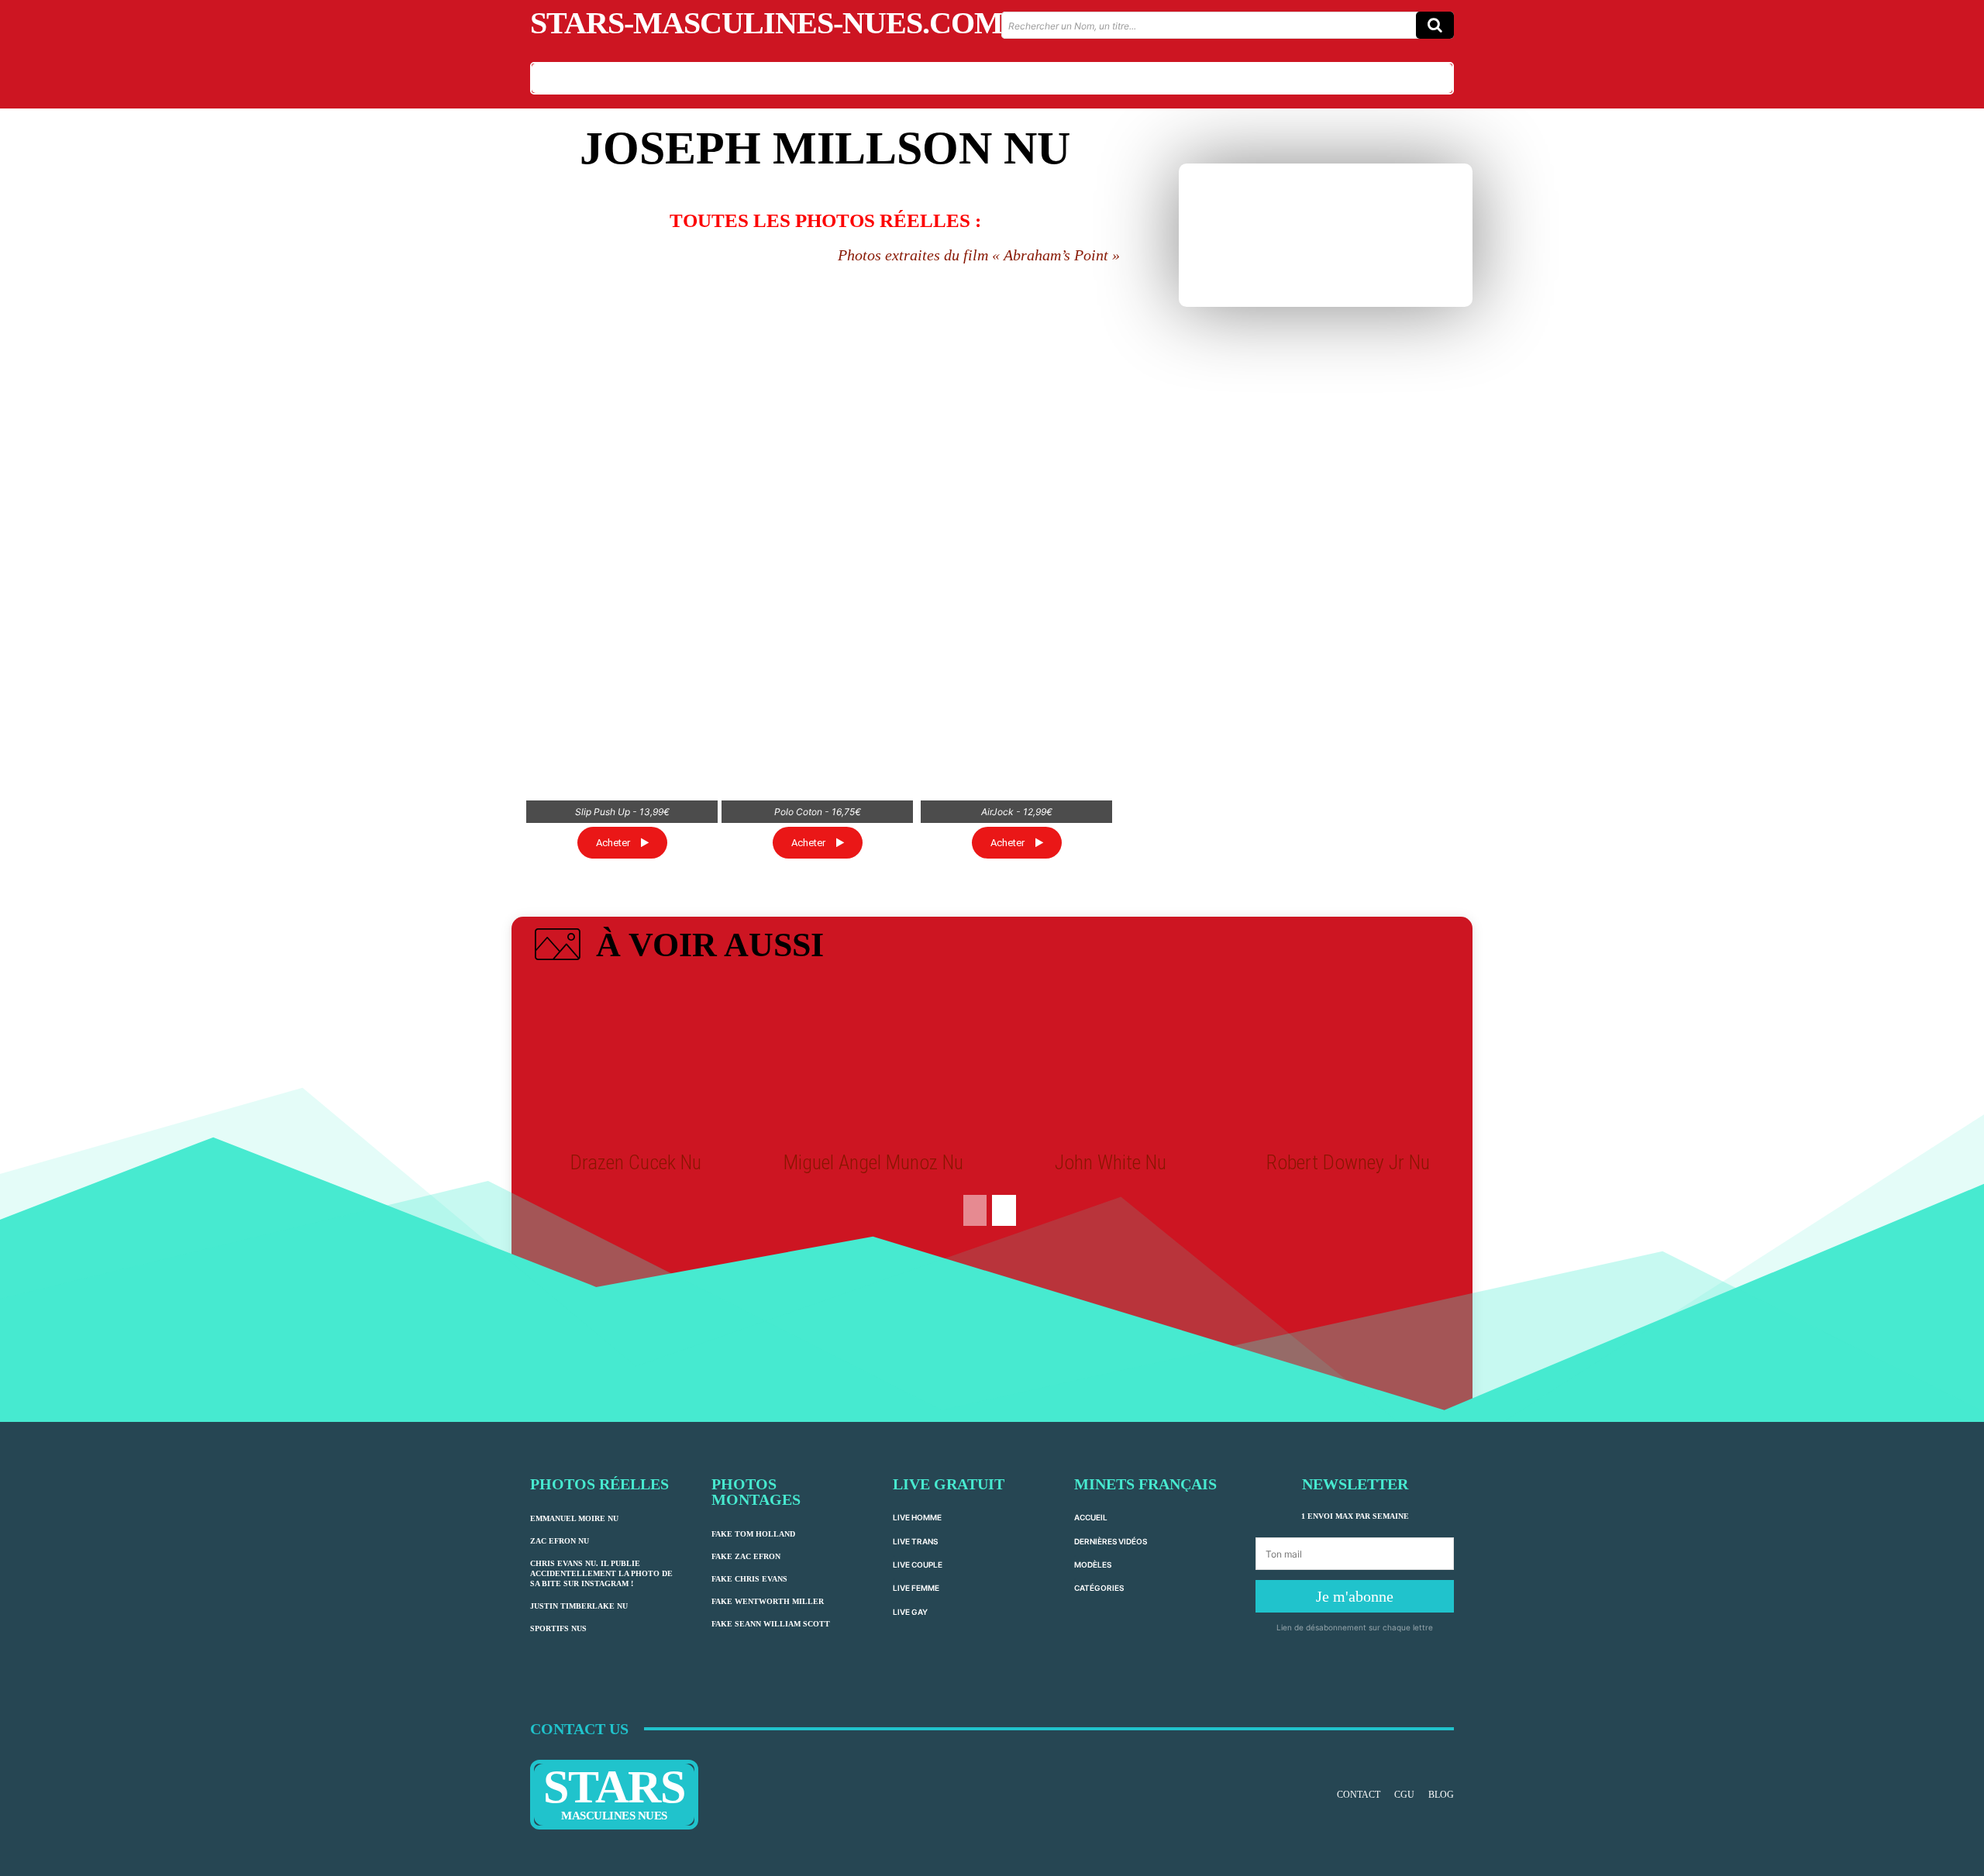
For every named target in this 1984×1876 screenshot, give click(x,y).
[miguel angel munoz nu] (873, 1062)
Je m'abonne (1355, 1596)
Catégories (1099, 1588)
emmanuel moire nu (574, 1518)
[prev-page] (975, 1210)
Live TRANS (915, 1541)
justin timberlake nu (579, 1606)
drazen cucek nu (636, 1162)
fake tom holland (753, 1534)
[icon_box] (677, 948)
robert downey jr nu (1348, 1162)
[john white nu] (1111, 1062)
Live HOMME (917, 1517)
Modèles (1093, 1564)
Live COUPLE (918, 1564)
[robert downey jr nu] (1348, 1062)
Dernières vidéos (1111, 1541)
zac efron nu (560, 1541)
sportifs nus (558, 1628)
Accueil (1091, 1517)
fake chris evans (749, 1579)
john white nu (1111, 1162)
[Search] (1435, 25)
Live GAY (910, 1612)
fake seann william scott (771, 1624)
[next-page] (1004, 1210)
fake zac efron (746, 1556)
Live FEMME (916, 1588)
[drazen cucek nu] (635, 1062)
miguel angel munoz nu (873, 1162)
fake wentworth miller (768, 1601)
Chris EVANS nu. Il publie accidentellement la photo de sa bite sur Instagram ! (601, 1573)
